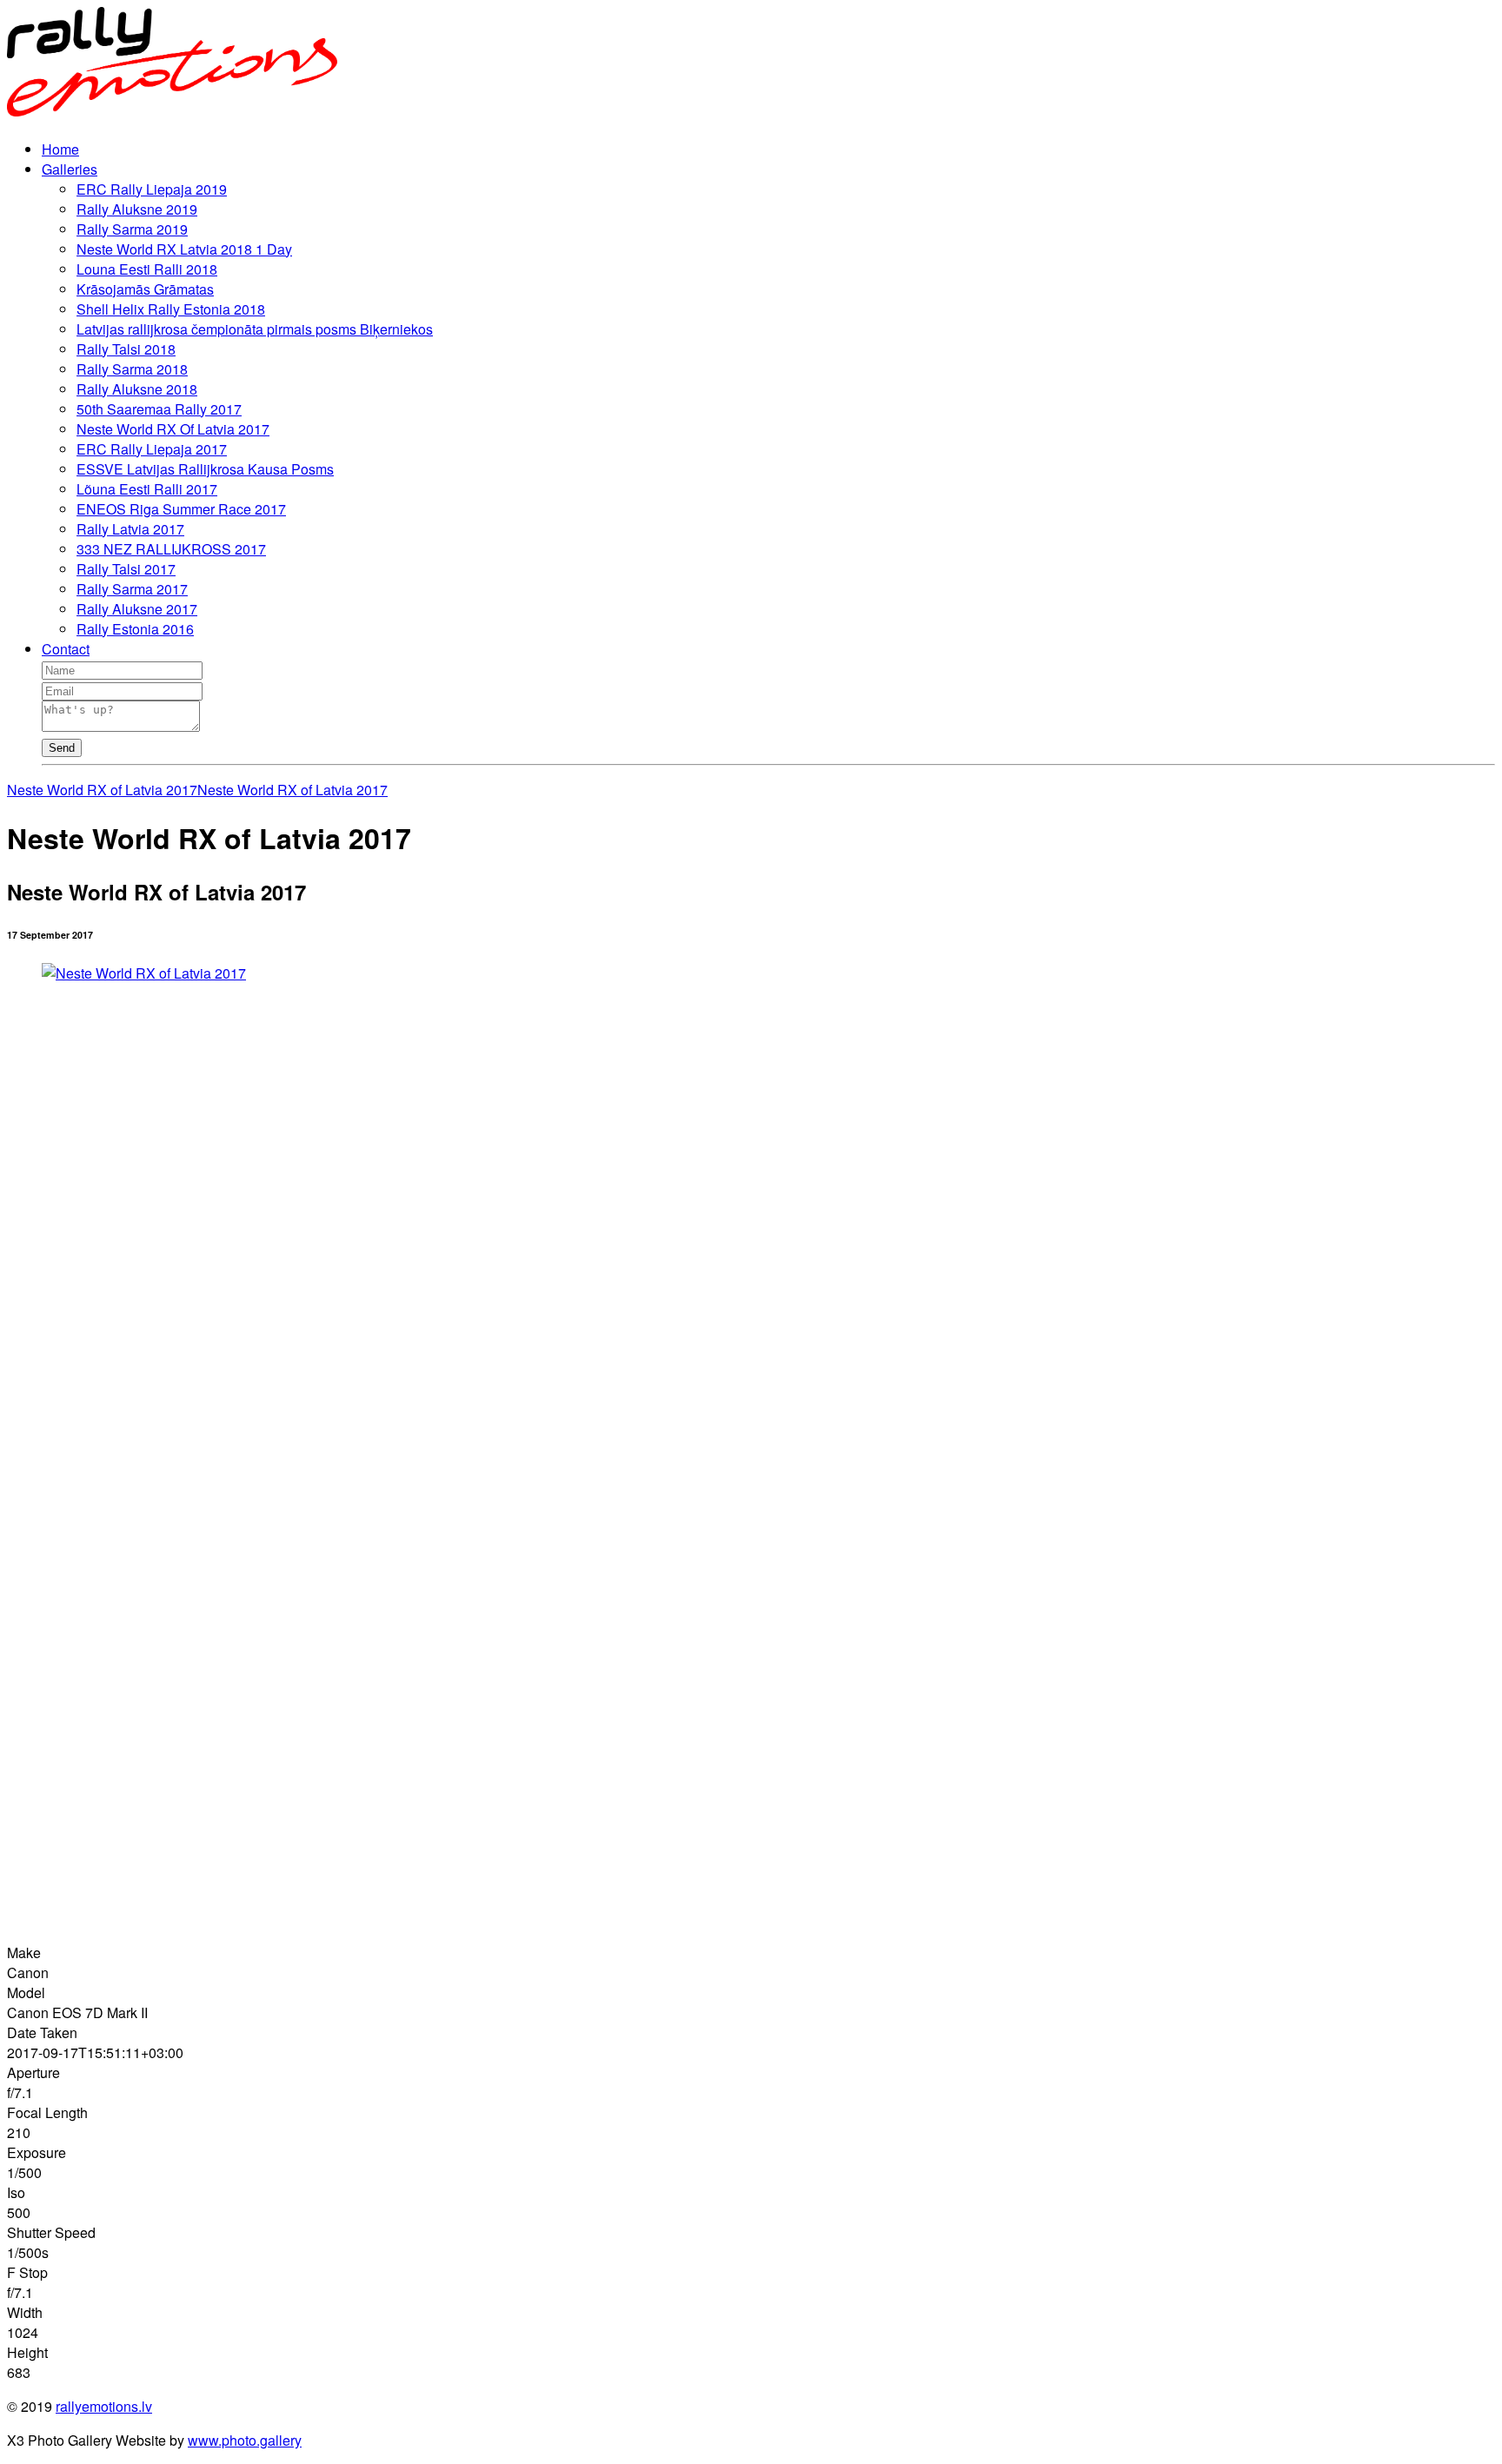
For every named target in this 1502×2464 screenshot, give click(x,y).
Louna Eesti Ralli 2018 (147, 269)
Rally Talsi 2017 (126, 569)
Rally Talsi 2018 (126, 349)
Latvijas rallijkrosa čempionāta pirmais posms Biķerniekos (255, 329)
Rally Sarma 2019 (132, 229)
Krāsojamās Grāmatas (145, 289)
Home (60, 149)
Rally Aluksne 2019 (137, 209)
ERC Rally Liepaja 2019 (152, 189)
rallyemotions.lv (104, 2406)
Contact (66, 649)
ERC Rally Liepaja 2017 (152, 449)
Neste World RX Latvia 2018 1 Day (184, 249)
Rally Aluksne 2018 (137, 389)
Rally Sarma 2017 (132, 589)
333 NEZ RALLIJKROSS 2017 (171, 549)
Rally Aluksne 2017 (137, 609)
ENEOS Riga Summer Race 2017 (181, 509)
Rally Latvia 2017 (130, 529)
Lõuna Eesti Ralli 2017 (147, 489)
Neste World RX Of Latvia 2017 (173, 429)
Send (62, 748)
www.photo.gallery (245, 2440)
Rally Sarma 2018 (132, 369)
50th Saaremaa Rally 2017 (159, 409)
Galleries (70, 169)
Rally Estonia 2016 (135, 629)
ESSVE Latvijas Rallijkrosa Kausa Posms (205, 469)
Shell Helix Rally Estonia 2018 (171, 309)
